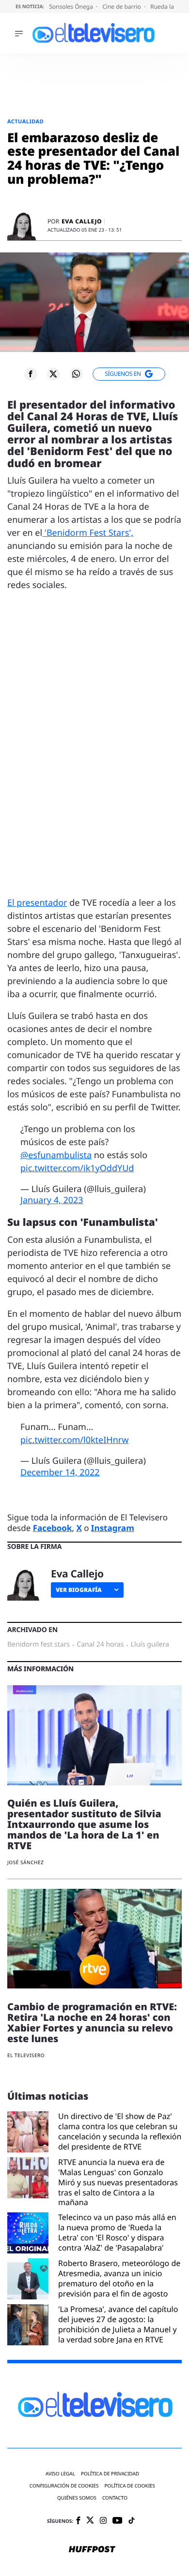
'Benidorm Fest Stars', (88, 533)
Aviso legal (60, 2474)
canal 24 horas (100, 1645)
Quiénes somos (77, 2498)
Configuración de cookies (64, 2486)
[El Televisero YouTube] (118, 2521)
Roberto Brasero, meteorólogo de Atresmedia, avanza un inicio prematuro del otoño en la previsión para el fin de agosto (119, 2278)
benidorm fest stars (39, 1645)
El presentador (37, 903)
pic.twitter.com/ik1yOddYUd (77, 1168)
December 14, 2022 (60, 1472)
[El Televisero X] (90, 2521)
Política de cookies (130, 2486)
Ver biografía (79, 1590)
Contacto (115, 2498)
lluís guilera (150, 1645)
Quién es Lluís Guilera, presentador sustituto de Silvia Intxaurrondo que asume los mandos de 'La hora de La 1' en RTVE (84, 1824)
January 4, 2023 (52, 1200)
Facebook (53, 1528)
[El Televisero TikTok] (132, 2521)
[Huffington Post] (92, 2550)
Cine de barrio (122, 7)
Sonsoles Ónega (72, 7)
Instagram (113, 1528)
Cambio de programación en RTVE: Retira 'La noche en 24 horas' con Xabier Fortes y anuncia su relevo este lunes (92, 2023)
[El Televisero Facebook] (78, 2521)
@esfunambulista (56, 1155)
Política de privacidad (110, 2474)
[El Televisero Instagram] (103, 2521)
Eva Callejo (82, 221)
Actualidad (25, 122)
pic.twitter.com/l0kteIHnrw (74, 1440)
